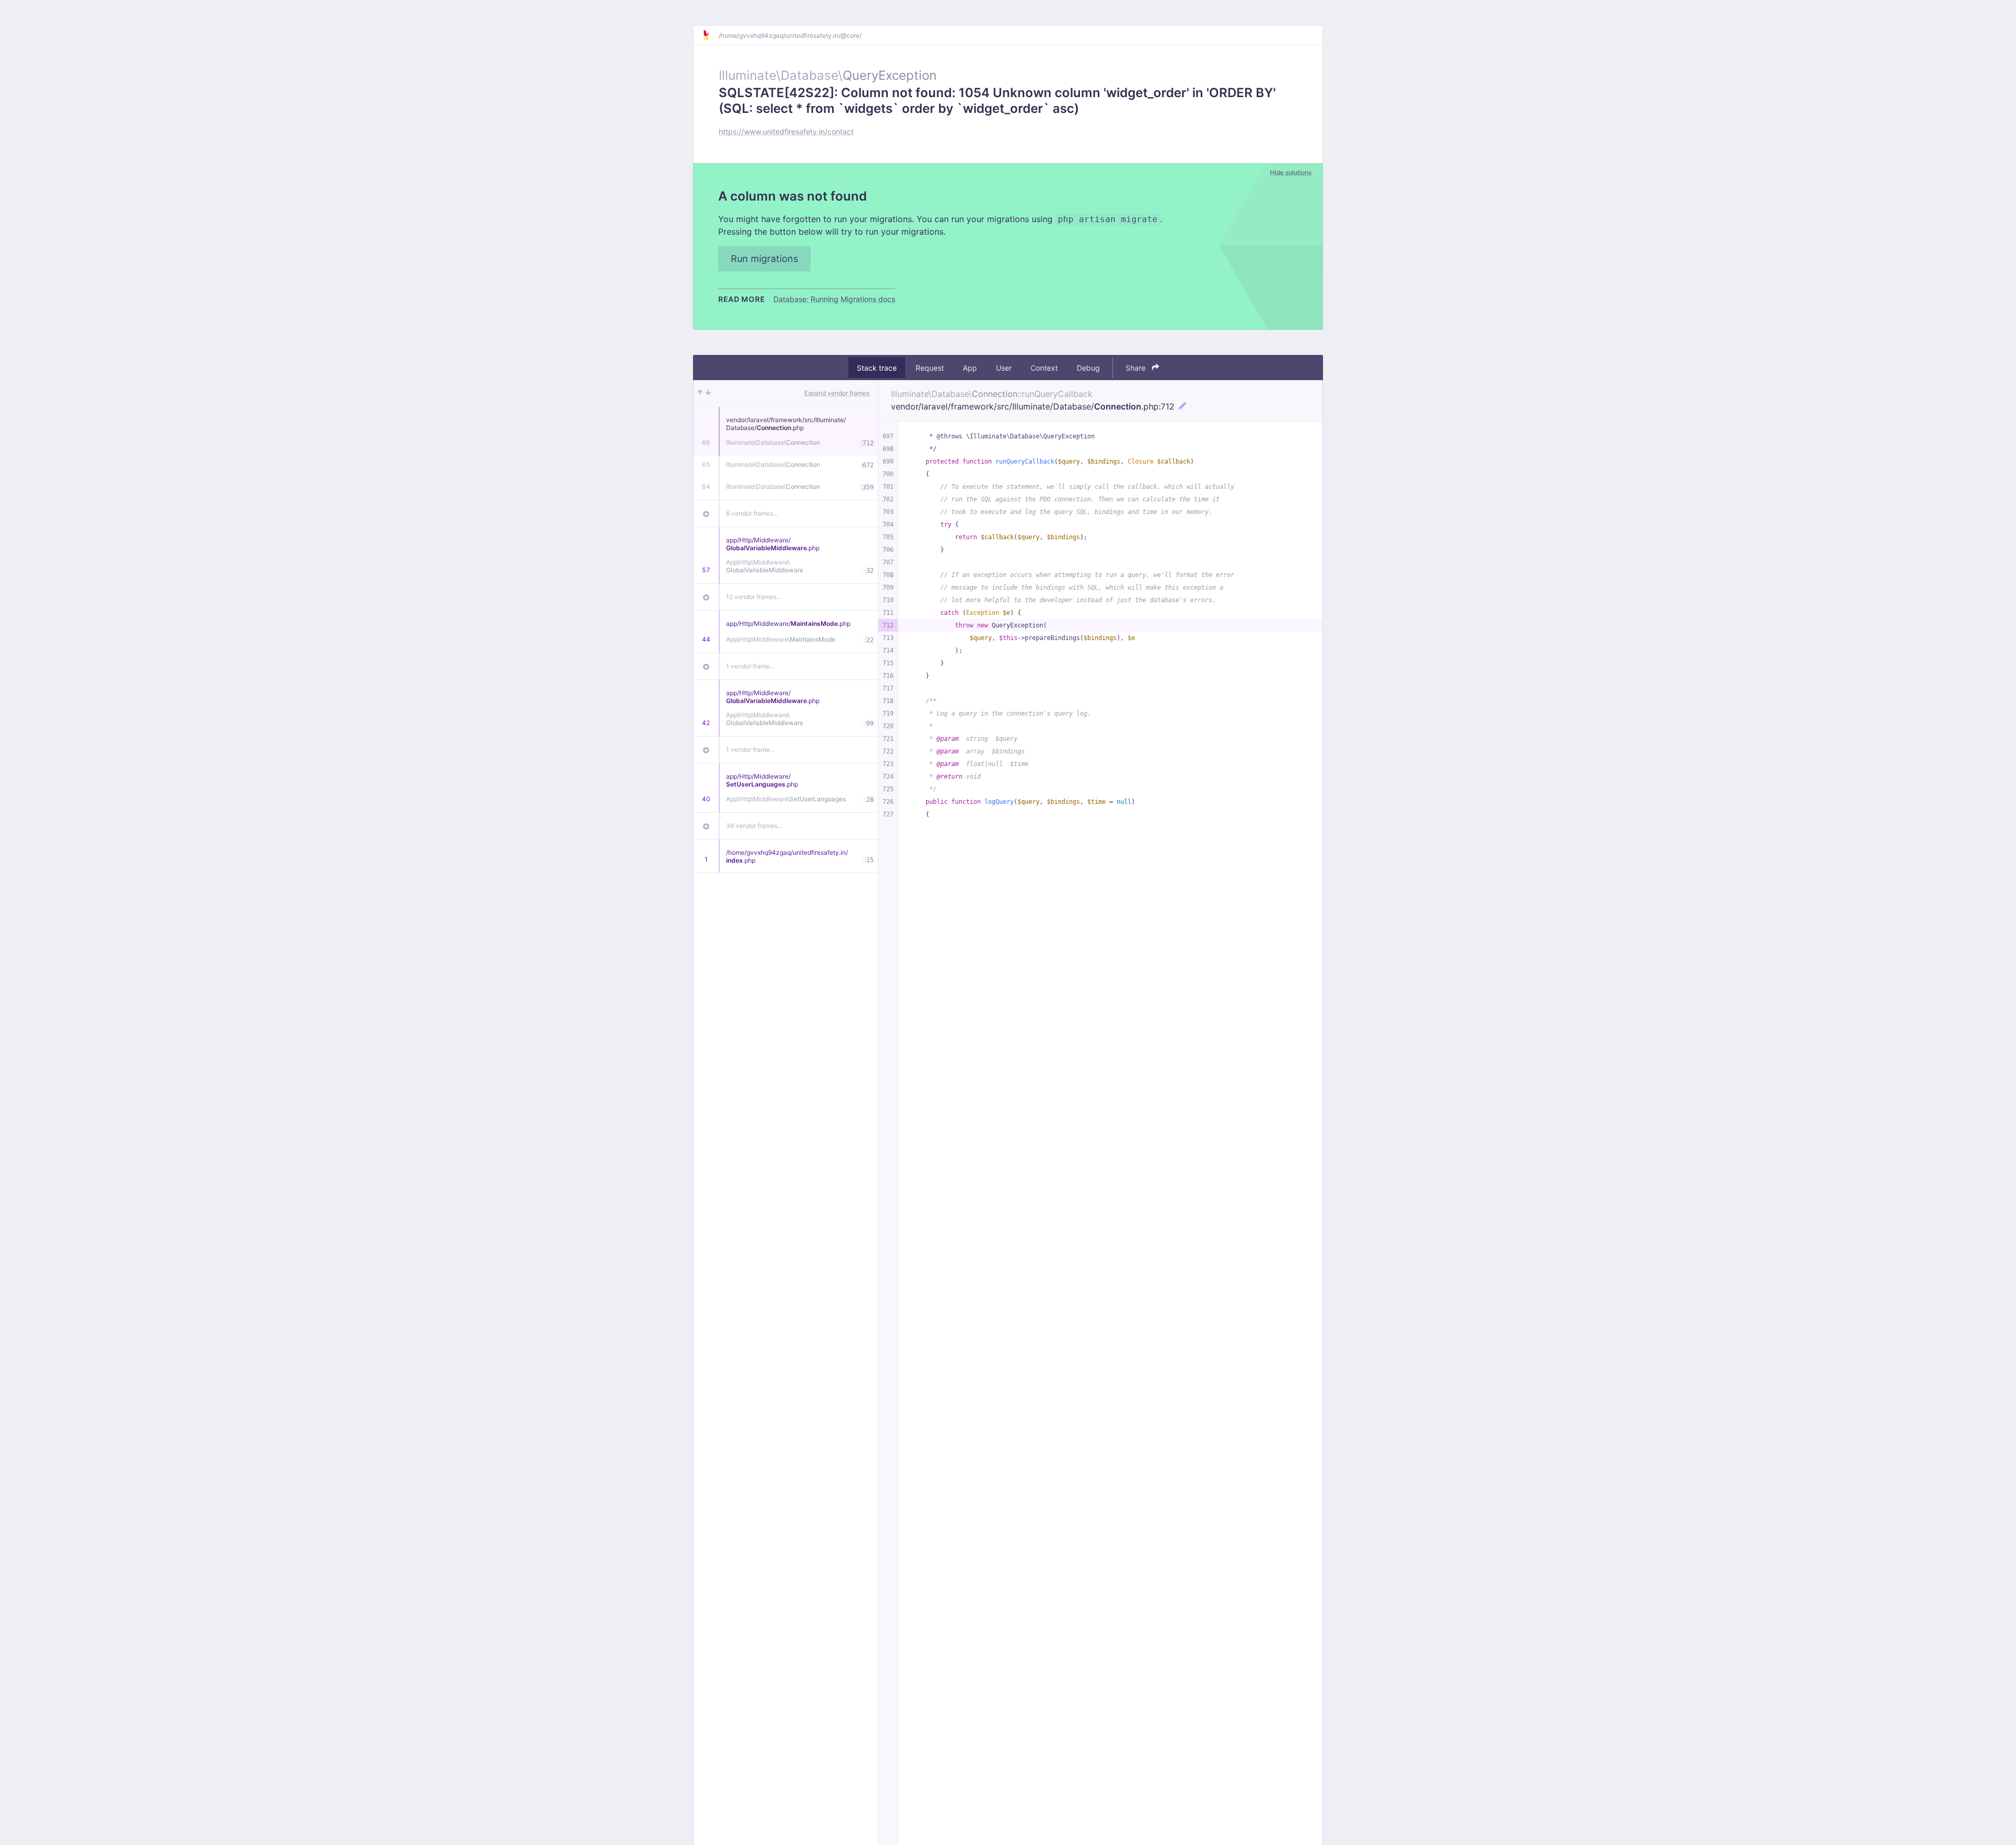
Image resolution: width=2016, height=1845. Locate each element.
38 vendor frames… (754, 826)
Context (1044, 368)
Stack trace (877, 368)
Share (1137, 368)
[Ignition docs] (710, 35)
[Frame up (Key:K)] (700, 393)
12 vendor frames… (754, 597)
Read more (742, 299)
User (1004, 368)
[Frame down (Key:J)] (708, 393)
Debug (1088, 368)
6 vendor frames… (752, 513)
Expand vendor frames (837, 393)
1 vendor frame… (750, 666)
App (970, 368)
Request (930, 368)
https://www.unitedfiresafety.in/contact (786, 132)
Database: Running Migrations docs (834, 299)
